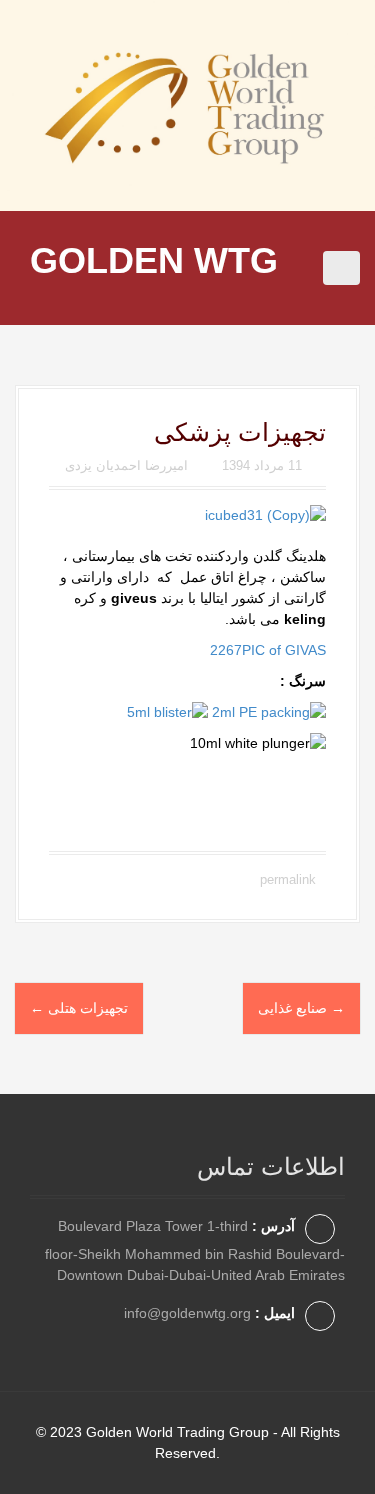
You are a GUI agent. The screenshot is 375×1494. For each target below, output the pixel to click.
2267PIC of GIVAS (268, 650)
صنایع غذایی (301, 1008)
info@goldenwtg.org (187, 1313)
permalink (286, 879)
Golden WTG (154, 260)
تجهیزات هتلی (79, 1008)
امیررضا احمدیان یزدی (126, 465)
